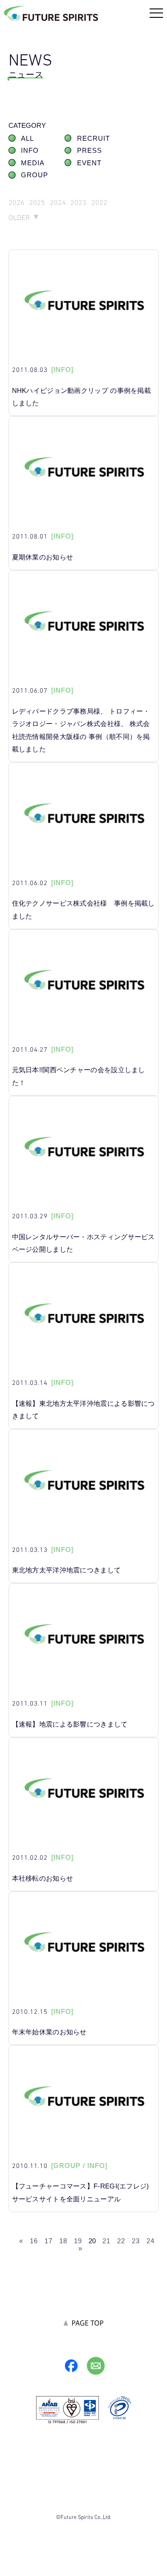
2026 (16, 202)
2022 (99, 202)
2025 (37, 202)
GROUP (35, 175)
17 (49, 2241)
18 (63, 2241)
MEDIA (33, 163)
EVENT (89, 163)
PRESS (90, 151)
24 (151, 2241)
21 (106, 2241)
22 (121, 2241)
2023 (78, 202)
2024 (58, 202)
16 (34, 2241)
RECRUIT (94, 139)
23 (136, 2241)
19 (78, 2241)
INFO (30, 151)
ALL (27, 139)
